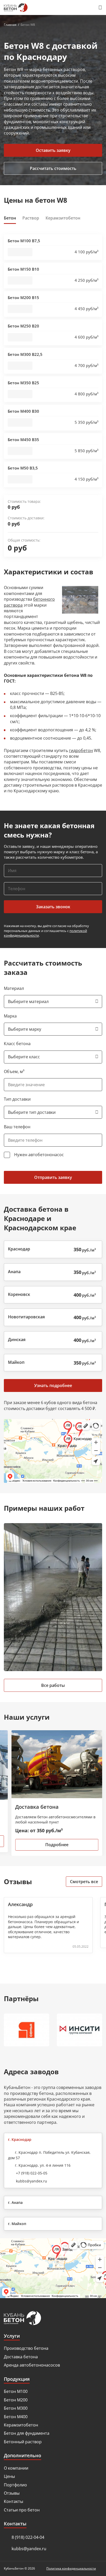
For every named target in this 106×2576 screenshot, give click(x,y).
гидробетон (81, 750)
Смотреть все (84, 1882)
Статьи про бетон (22, 2510)
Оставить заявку (53, 150)
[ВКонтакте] (99, 2318)
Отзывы (12, 2493)
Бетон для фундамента (27, 2433)
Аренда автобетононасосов (32, 2365)
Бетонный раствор (23, 2442)
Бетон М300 (16, 2408)
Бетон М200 (16, 2400)
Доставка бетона (21, 2357)
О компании (16, 2468)
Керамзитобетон (21, 2425)
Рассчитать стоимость (53, 168)
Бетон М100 (16, 2391)
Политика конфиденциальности (71, 2568)
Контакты (14, 2501)
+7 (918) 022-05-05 (32, 2173)
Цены (9, 2476)
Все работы (53, 1685)
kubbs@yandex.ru (32, 2181)
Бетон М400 (16, 2417)
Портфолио (15, 2485)
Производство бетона (26, 2348)
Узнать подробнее (53, 1385)
